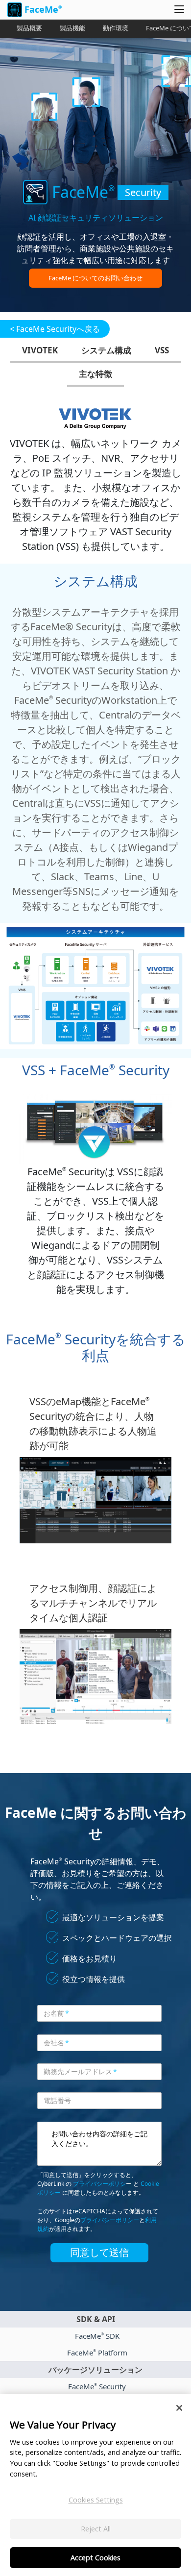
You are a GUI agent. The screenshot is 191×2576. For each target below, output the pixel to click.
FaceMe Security (97, 2386)
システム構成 (106, 350)
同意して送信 (99, 2253)
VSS (162, 350)
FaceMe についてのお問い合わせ (95, 278)
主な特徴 (95, 374)
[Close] (179, 2408)
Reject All (96, 2529)
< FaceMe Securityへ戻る (55, 329)
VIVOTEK (40, 350)
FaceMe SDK (97, 2336)
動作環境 (116, 28)
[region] (95, 2485)
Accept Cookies (95, 2558)
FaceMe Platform (97, 2353)
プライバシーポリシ (99, 2184)
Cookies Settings (96, 2500)
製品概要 (29, 28)
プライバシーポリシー (110, 2220)
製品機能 (72, 28)
